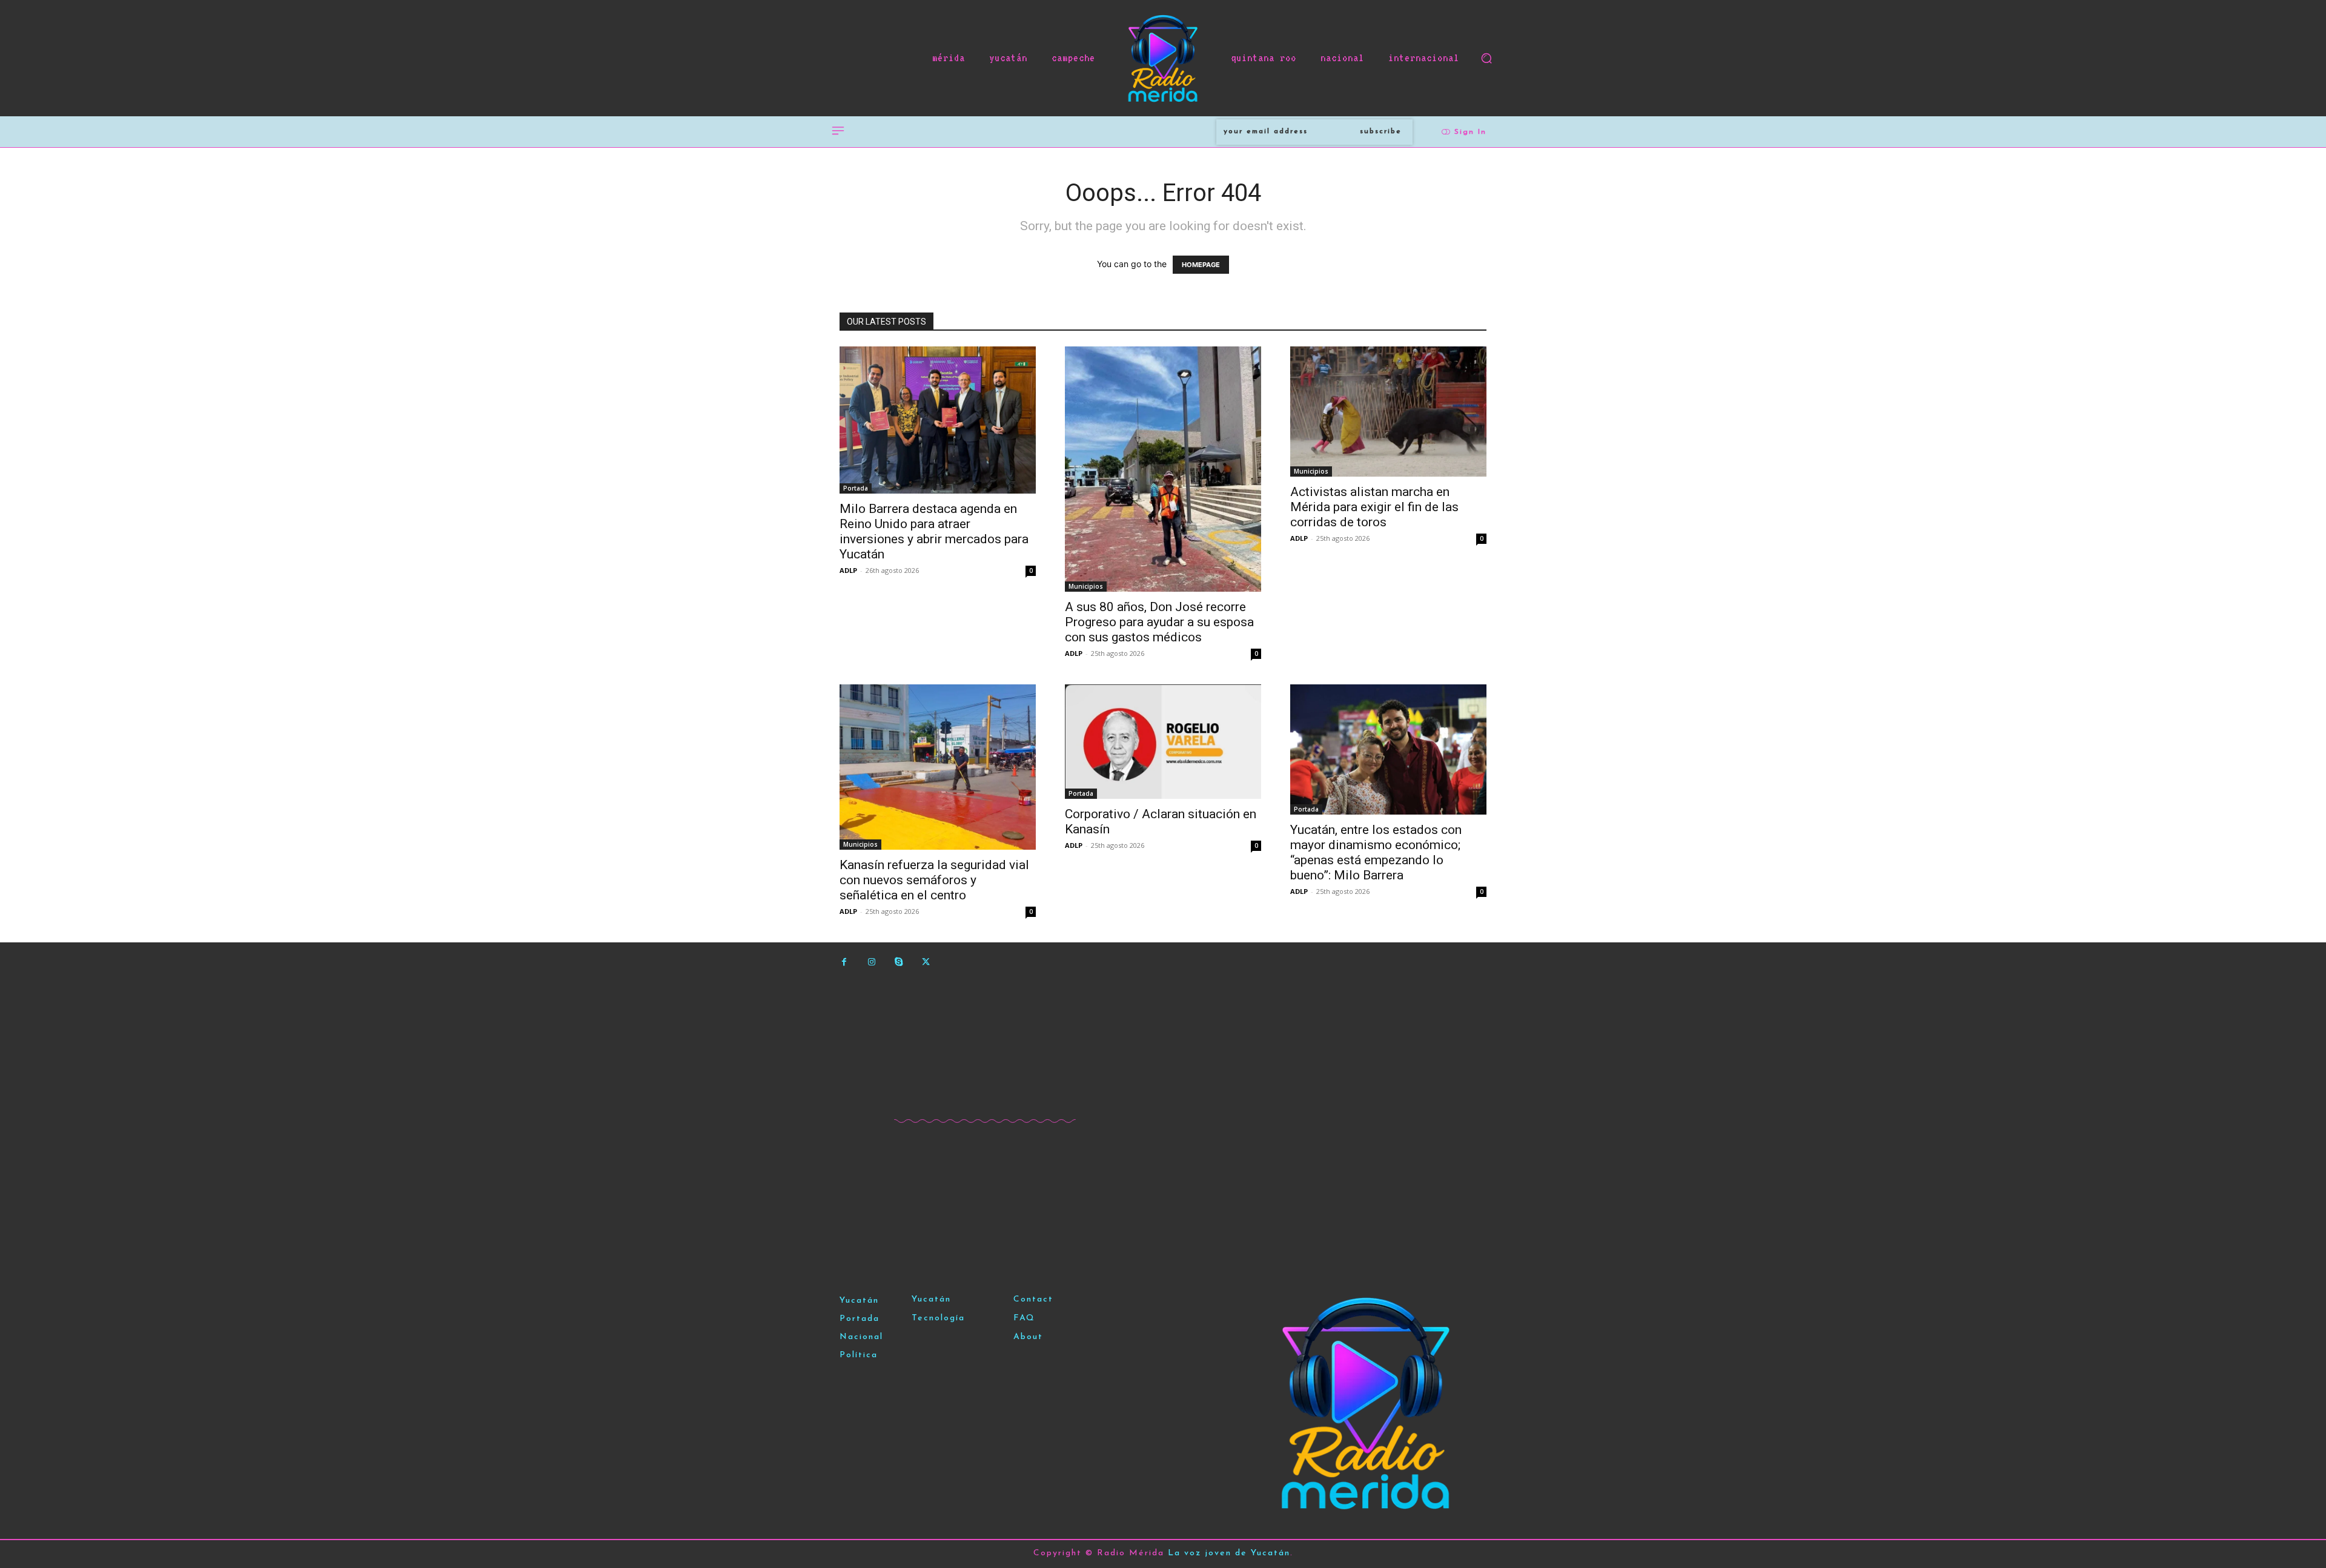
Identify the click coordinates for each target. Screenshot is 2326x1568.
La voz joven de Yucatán (1229, 1553)
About (1028, 1337)
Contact (1033, 1299)
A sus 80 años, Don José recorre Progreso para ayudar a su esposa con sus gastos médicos (1159, 622)
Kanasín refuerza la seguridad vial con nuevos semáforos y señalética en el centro (934, 880)
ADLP (848, 570)
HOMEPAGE (1201, 265)
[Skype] (899, 962)
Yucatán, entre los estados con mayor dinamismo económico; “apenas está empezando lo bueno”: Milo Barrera (1376, 852)
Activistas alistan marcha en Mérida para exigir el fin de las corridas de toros (1374, 507)
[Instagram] (871, 962)
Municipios (1086, 586)
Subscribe (1381, 131)
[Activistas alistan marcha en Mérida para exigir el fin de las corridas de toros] (1388, 412)
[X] (926, 962)
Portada (856, 488)
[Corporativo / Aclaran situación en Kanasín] (1163, 742)
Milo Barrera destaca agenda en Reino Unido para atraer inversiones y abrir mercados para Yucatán (934, 531)
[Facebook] (844, 962)
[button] (1486, 58)
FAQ (1024, 1318)
